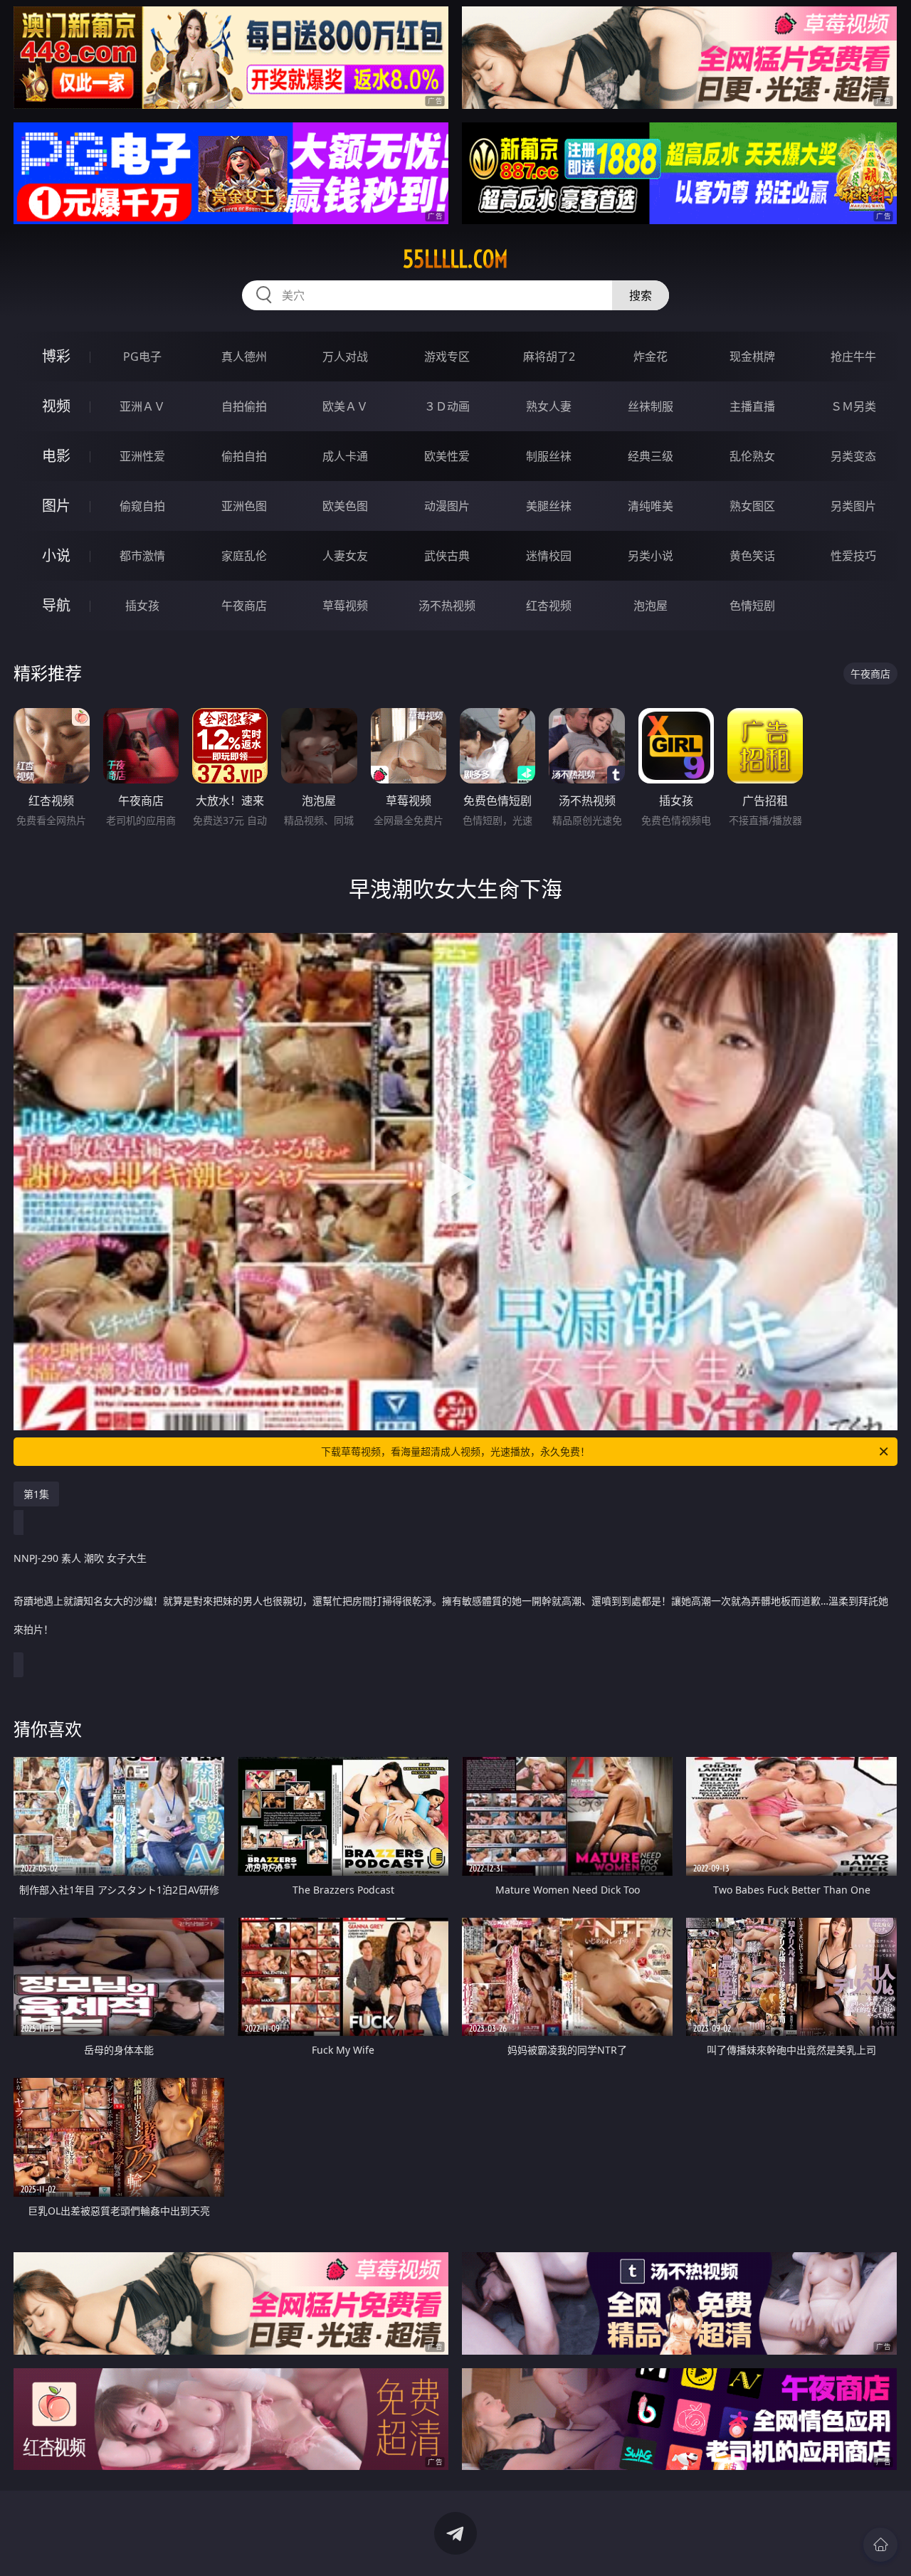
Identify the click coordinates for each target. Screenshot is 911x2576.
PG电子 (142, 357)
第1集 (36, 1494)
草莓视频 (345, 606)
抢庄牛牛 (853, 357)
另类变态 (853, 456)
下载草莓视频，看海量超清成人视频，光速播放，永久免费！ (455, 1451)
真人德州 (244, 357)
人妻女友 (345, 556)
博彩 (56, 356)
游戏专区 (447, 357)
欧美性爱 (447, 456)
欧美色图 (345, 506)
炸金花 (651, 357)
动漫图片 (447, 506)
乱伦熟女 (752, 456)
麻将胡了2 (549, 357)
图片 (56, 506)
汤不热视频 (447, 606)
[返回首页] (880, 2545)
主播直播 (752, 406)
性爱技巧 (853, 556)
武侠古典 (447, 556)
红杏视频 (549, 606)
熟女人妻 (549, 406)
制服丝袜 (549, 456)
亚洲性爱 (142, 456)
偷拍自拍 (244, 456)
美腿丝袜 (549, 506)
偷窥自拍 (142, 506)
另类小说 (651, 556)
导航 (56, 605)
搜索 (641, 295)
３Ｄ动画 (447, 406)
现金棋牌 (752, 357)
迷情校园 (549, 556)
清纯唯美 (651, 506)
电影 (56, 456)
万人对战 (345, 357)
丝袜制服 (651, 406)
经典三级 (651, 456)
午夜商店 (244, 606)
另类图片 (853, 506)
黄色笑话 (752, 556)
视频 (56, 406)
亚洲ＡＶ (142, 406)
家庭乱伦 (244, 556)
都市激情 (142, 556)
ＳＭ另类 (853, 406)
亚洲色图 (244, 506)
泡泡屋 (651, 606)
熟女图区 (752, 506)
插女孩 (142, 606)
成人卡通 (345, 456)
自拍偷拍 (244, 406)
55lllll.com (455, 259)
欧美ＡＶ (345, 406)
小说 (56, 555)
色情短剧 (752, 606)
